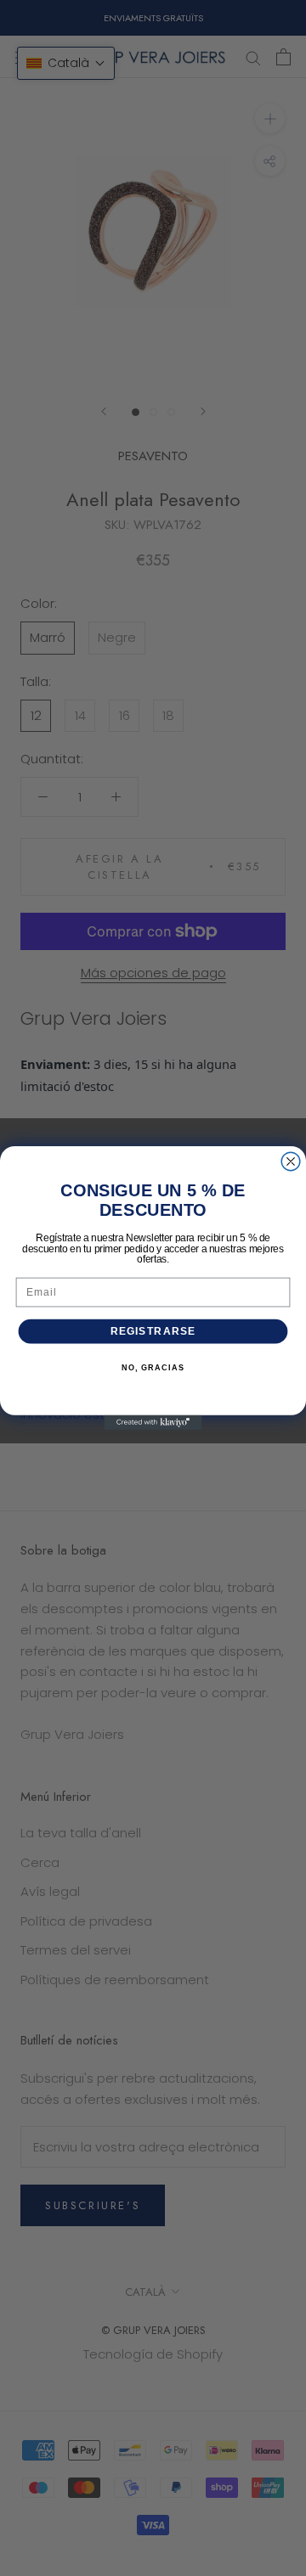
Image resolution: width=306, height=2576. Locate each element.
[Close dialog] (291, 1161)
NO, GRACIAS (153, 1368)
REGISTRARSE (153, 1331)
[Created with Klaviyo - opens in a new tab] (153, 1423)
